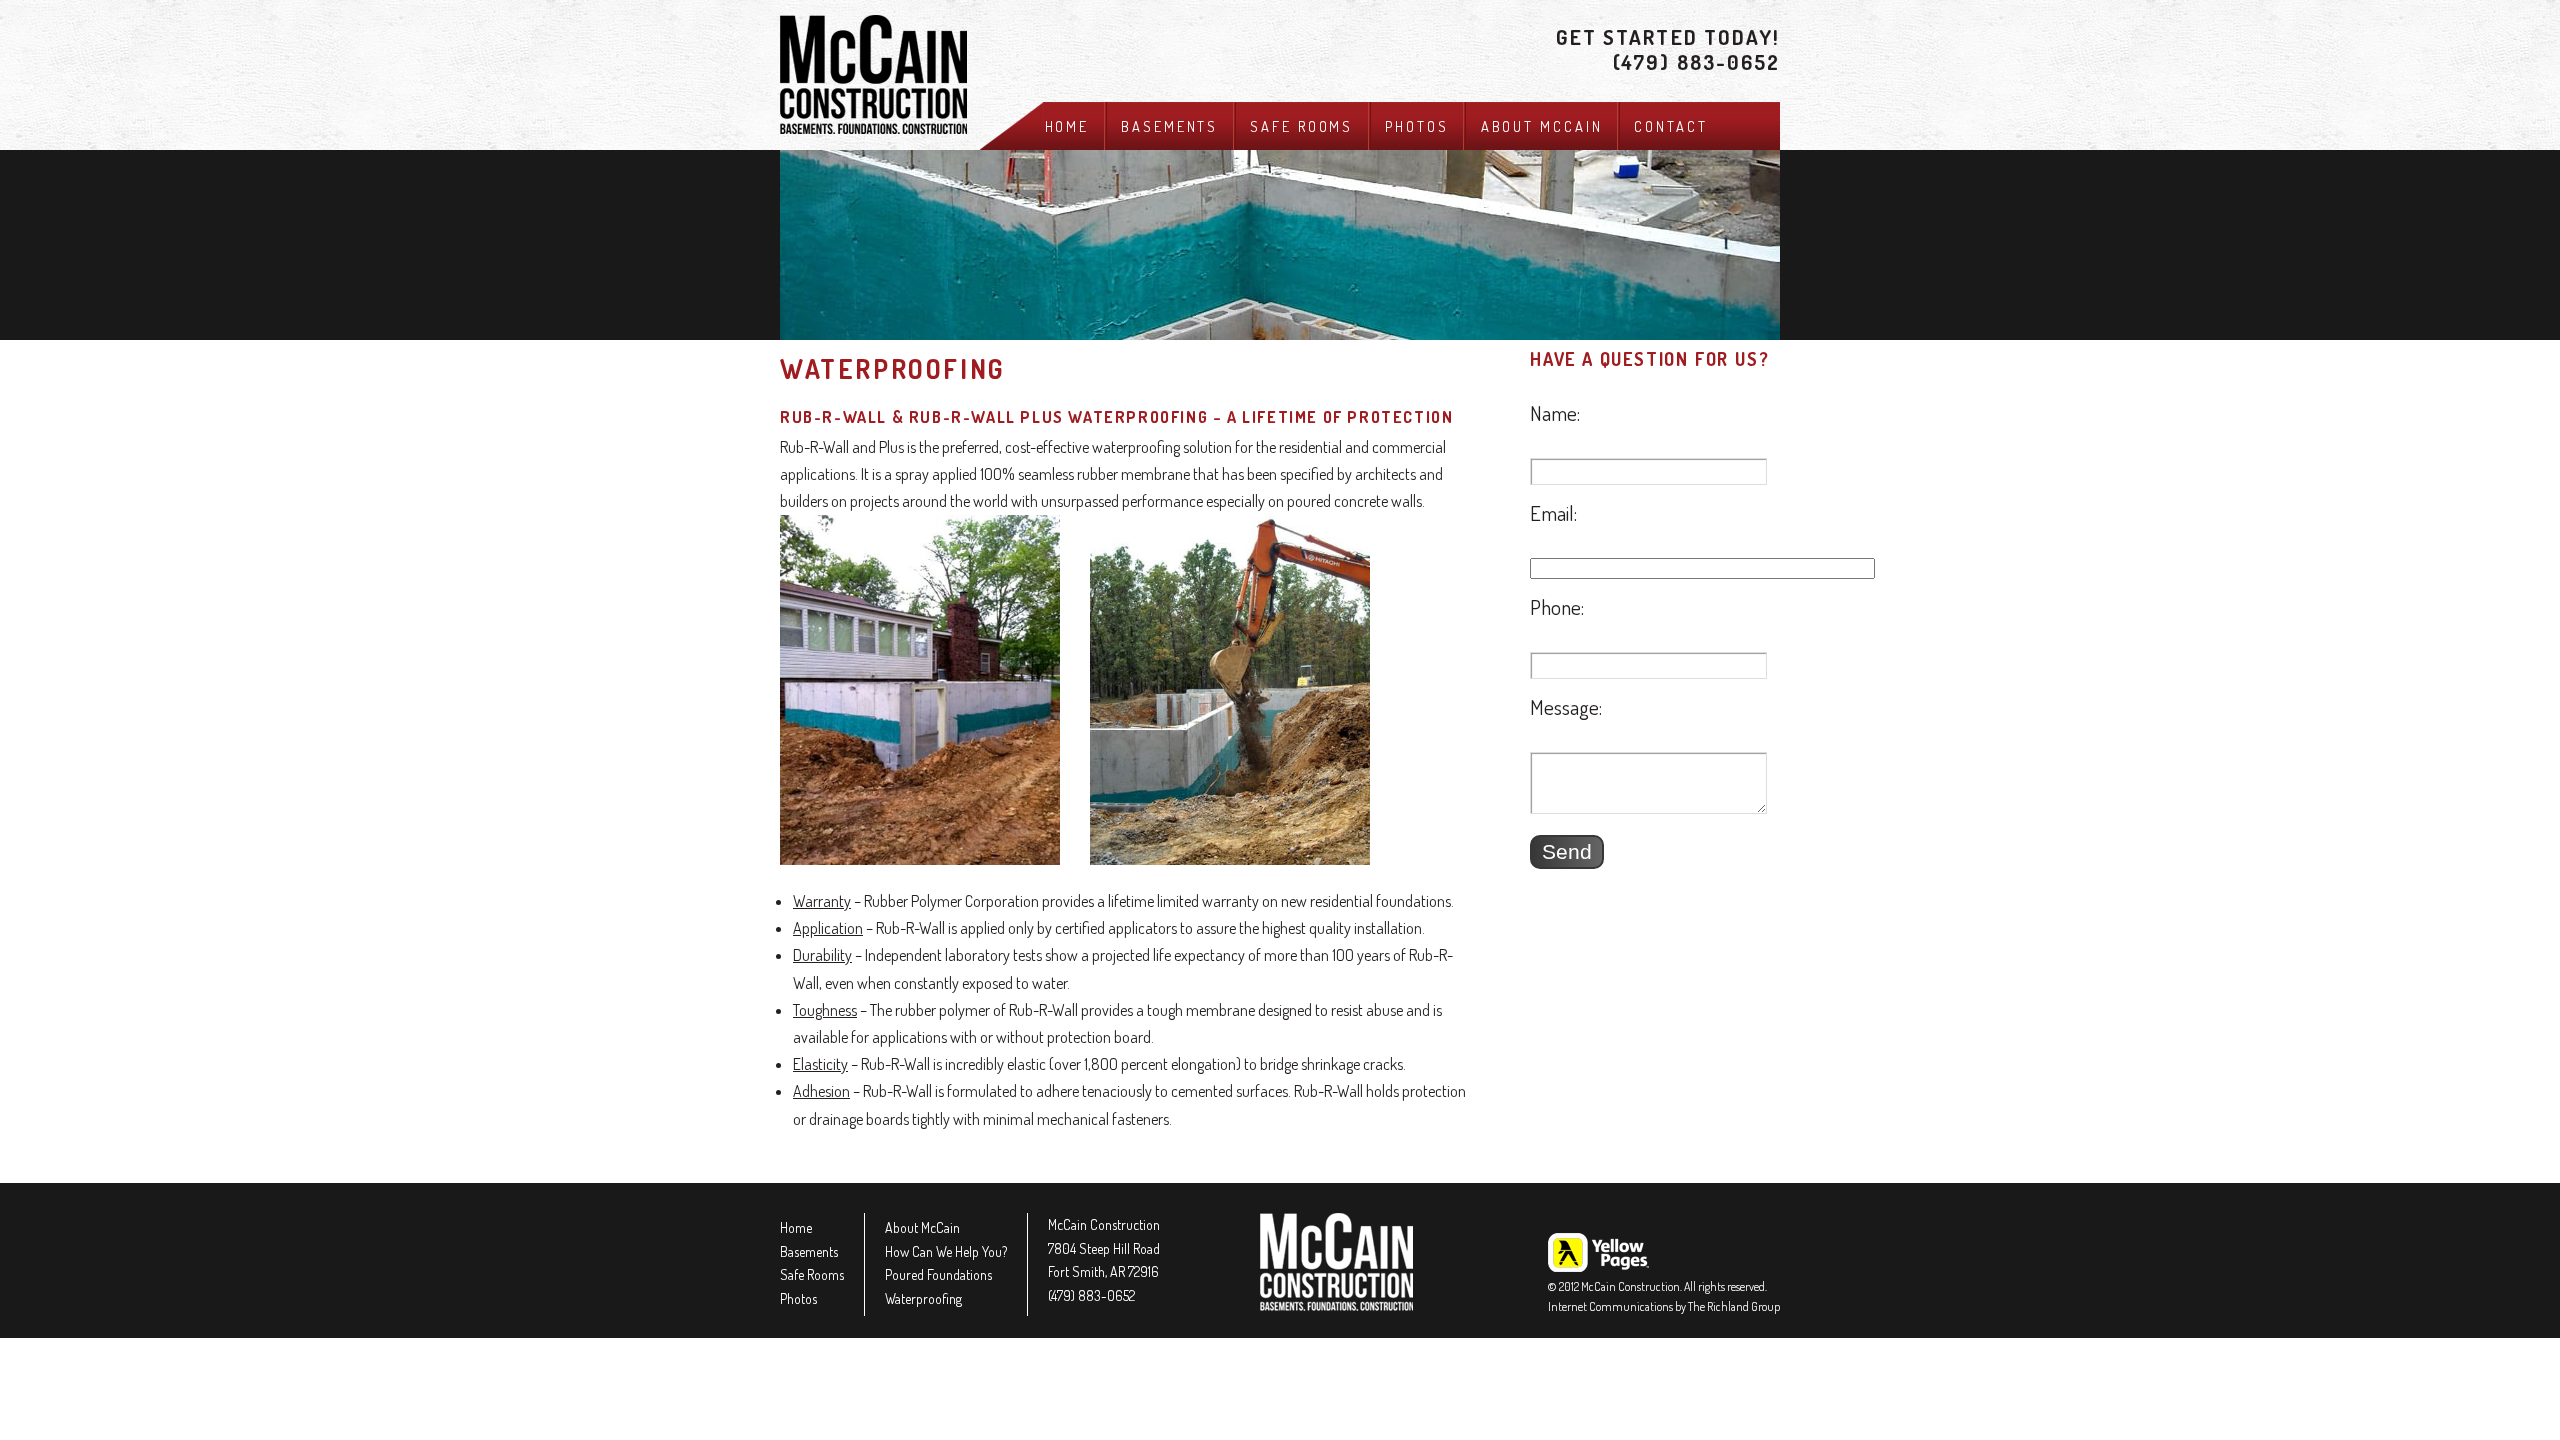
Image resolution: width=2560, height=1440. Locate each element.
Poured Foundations (938, 1274)
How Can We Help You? (946, 1251)
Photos (1416, 126)
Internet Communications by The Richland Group (1664, 1306)
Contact (1670, 126)
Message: (1566, 707)
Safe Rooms (1301, 126)
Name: (1555, 413)
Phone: (1557, 607)
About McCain (1542, 126)
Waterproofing (923, 1298)
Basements (1169, 126)
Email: (1553, 513)
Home (1067, 126)
